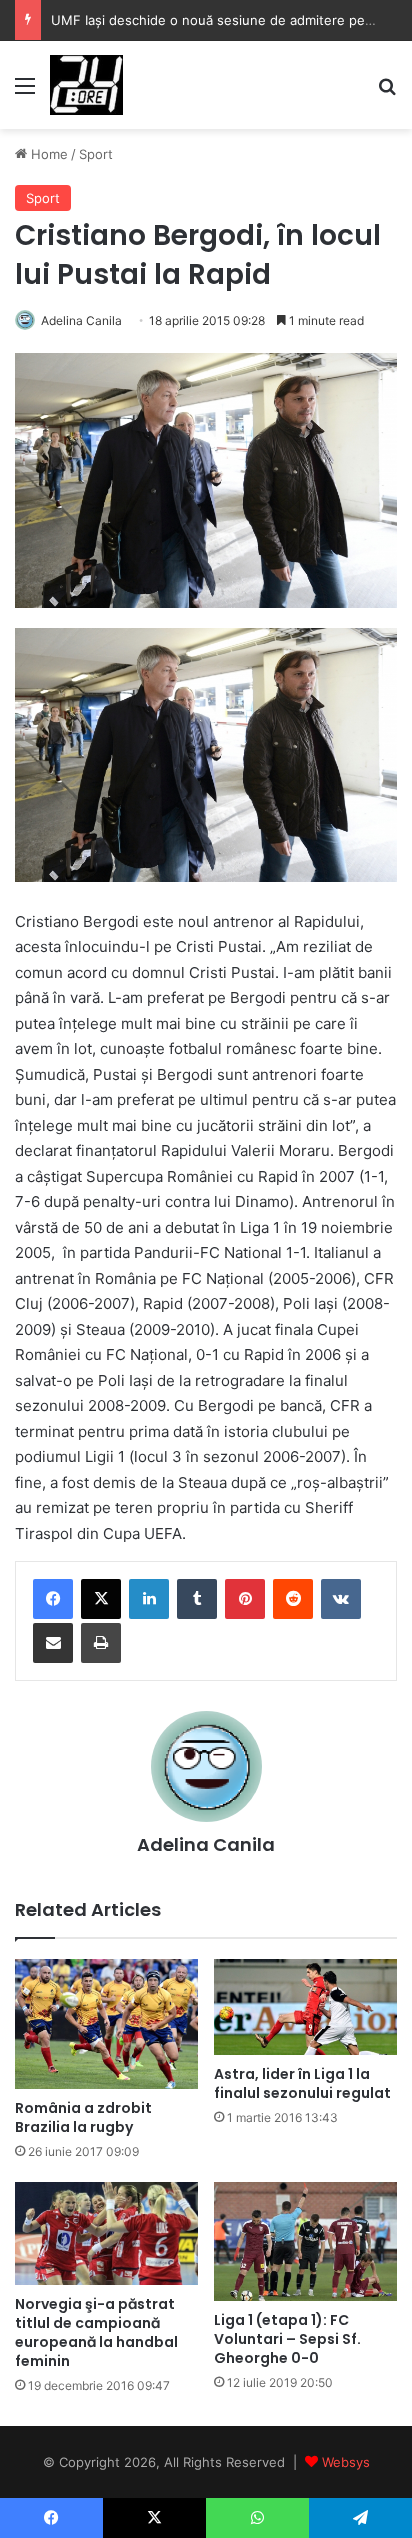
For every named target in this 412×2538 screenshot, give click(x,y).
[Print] (101, 1643)
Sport (96, 154)
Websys (346, 2462)
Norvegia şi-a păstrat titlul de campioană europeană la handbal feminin (96, 2332)
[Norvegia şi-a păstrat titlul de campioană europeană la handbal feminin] (106, 2233)
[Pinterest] (245, 1599)
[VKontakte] (341, 1599)
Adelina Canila (81, 320)
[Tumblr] (197, 1599)
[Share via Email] (53, 1643)
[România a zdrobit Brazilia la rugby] (106, 2023)
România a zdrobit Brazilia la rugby (83, 2117)
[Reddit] (293, 1599)
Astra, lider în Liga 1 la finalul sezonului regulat (302, 2083)
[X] (101, 1599)
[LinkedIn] (149, 1599)
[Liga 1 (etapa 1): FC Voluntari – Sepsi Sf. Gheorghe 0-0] (305, 2241)
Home (47, 154)
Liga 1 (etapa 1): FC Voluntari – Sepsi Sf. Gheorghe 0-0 (287, 2339)
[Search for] (387, 92)
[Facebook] (53, 1599)
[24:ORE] (86, 85)
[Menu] (25, 92)
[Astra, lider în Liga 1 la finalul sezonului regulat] (305, 2007)
